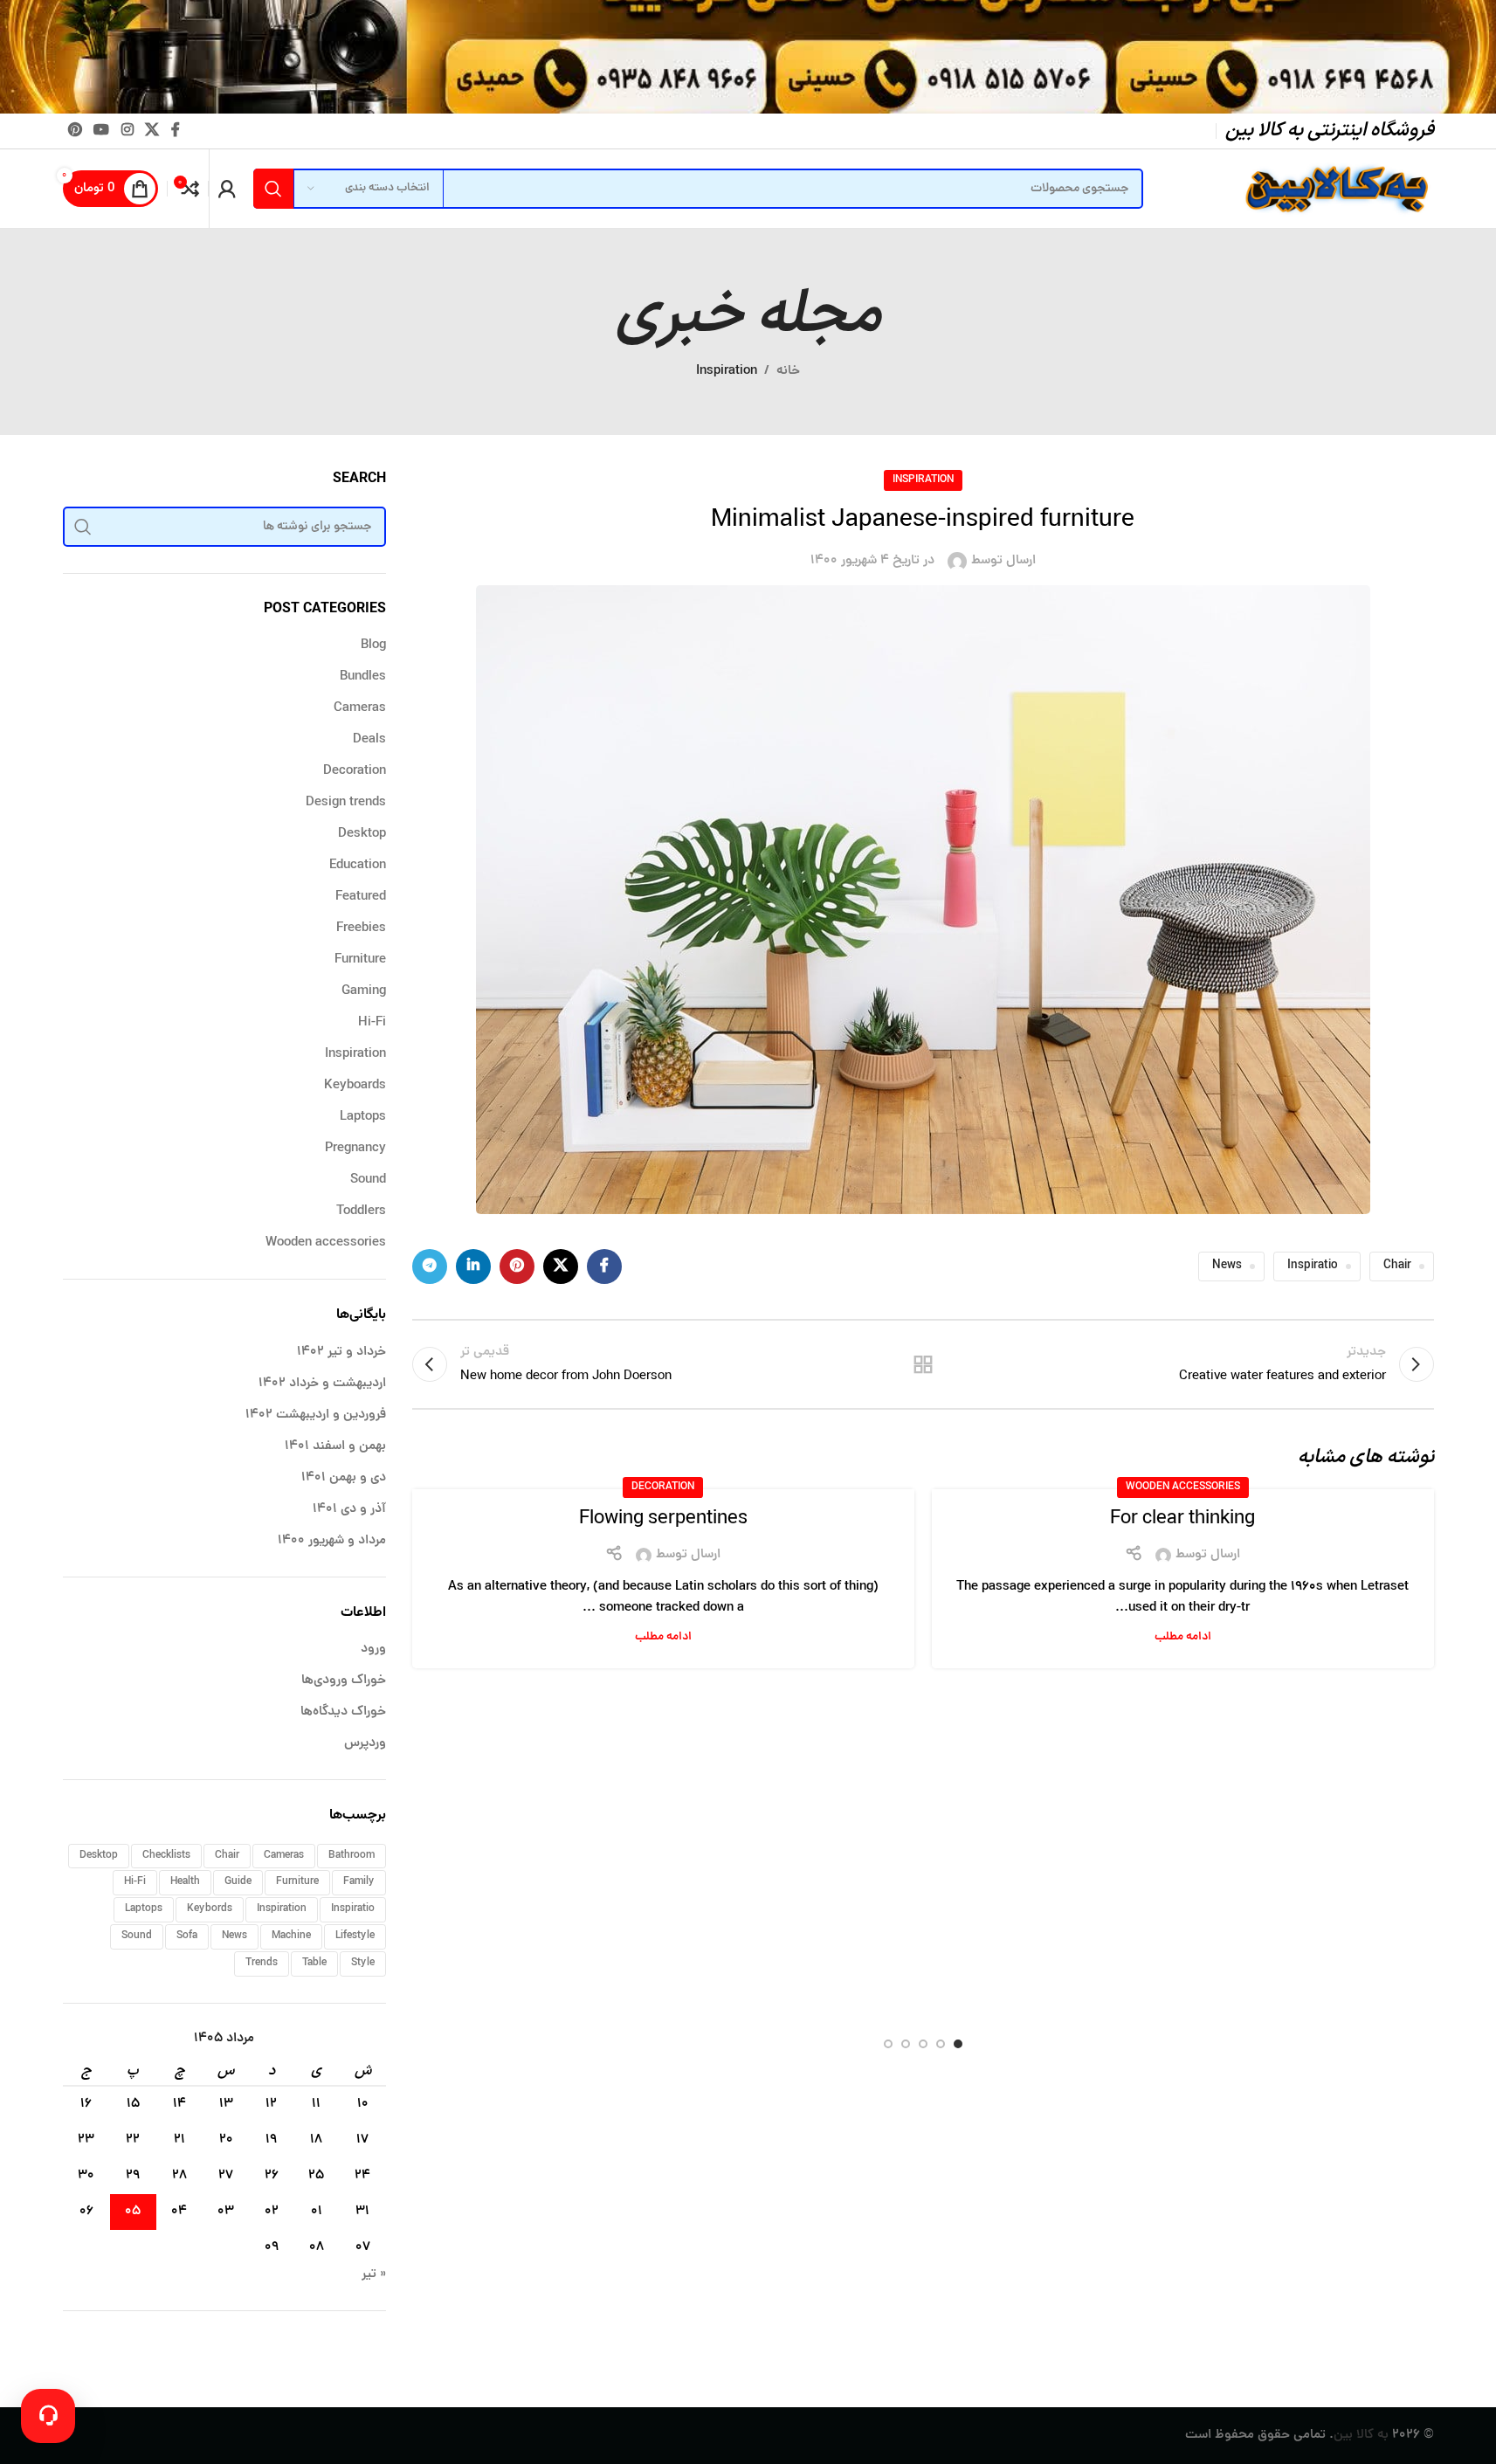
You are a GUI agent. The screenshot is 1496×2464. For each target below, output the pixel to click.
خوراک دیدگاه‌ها (343, 1712)
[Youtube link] (102, 131)
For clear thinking (1182, 1520)
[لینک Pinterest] (76, 131)
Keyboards (355, 1086)
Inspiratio (1313, 1266)
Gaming (364, 992)
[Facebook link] (176, 131)
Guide (238, 1882)
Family (359, 1882)
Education (358, 866)
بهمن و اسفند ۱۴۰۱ (335, 1447)
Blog (373, 646)
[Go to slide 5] (888, 2044)
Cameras (360, 709)
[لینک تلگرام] (430, 1267)
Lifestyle (355, 1936)
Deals (369, 740)
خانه (788, 372)
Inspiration (727, 372)
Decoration (663, 1487)
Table (314, 1963)
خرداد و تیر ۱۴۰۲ (341, 1353)
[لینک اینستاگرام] (127, 131)
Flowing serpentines (663, 1520)
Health (185, 1882)
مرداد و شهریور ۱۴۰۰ (332, 1541)
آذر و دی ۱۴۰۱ (349, 1510)
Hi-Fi (372, 1023)
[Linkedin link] (473, 1267)
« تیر (374, 2275)
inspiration (282, 1909)
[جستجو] (273, 189)
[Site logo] (1334, 190)
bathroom (352, 1856)
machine (291, 1936)
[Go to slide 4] (906, 2044)
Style (363, 1963)
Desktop (362, 835)
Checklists (166, 1856)
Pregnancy (355, 1149)
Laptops (363, 1118)
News (1227, 1266)
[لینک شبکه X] (152, 131)
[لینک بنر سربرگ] (748, 57)
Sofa (187, 1936)
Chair (1397, 1266)
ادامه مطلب (1183, 1637)
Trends (262, 1963)
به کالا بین (1361, 2436)
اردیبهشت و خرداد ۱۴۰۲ (322, 1384)
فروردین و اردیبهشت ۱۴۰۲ (316, 1415)
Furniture (360, 960)
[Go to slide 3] (923, 2044)
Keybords (210, 1909)
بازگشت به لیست (923, 1364)
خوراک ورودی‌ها (344, 1681)
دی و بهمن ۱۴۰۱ (344, 1478)
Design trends (346, 803)
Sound (368, 1180)
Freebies (361, 929)
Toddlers (361, 1212)
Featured (361, 897)
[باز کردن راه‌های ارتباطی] (48, 2416)
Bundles (363, 677)
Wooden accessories (1183, 1487)
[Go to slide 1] (958, 2044)
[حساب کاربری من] (227, 189)
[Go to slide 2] (941, 2044)
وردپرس (365, 1744)
